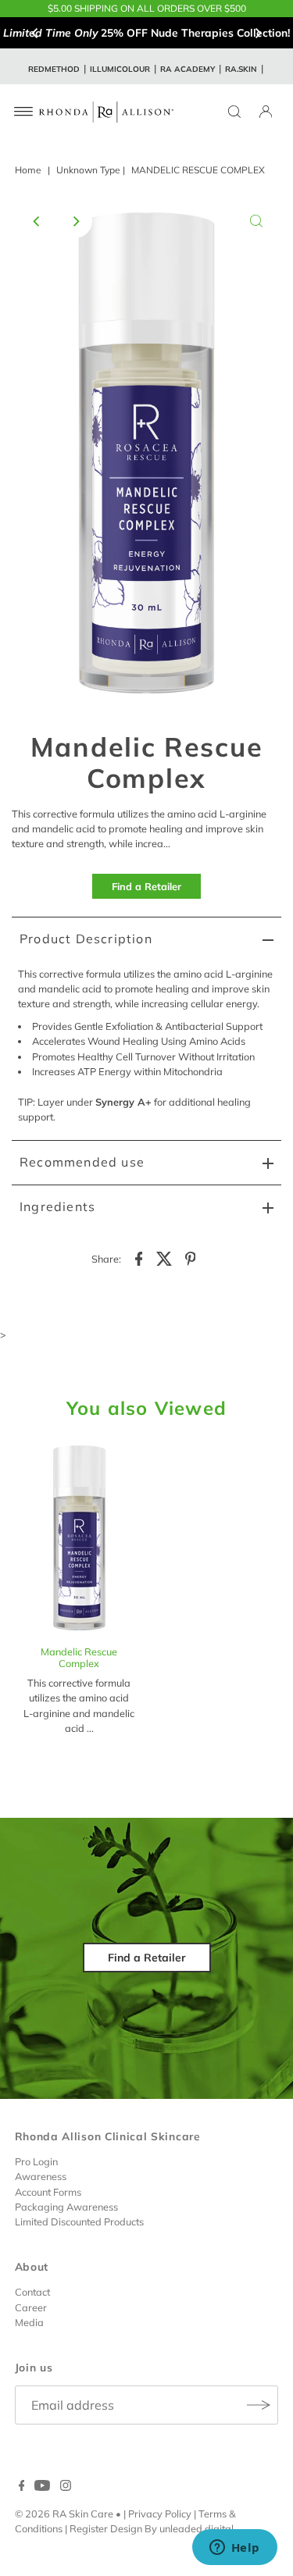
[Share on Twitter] (165, 1257)
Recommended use (82, 1162)
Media (29, 2322)
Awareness (41, 2176)
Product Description (86, 939)
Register (89, 2528)
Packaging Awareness (66, 2207)
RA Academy (188, 69)
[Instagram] (66, 2487)
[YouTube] (42, 2487)
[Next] (258, 33)
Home (28, 170)
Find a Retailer (146, 886)
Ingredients (57, 1206)
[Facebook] (22, 2487)
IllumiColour (120, 69)
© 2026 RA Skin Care (64, 2514)
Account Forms (48, 2192)
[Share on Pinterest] (191, 1257)
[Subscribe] (259, 2405)
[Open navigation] (24, 112)
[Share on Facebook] (139, 1257)
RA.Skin (241, 69)
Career (31, 2307)
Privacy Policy (160, 2514)
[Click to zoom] (256, 221)
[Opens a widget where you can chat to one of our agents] (234, 2549)
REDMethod (54, 69)
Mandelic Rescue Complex (79, 1657)
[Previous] (35, 33)
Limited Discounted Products (79, 2221)
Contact (32, 2292)
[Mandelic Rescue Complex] (79, 1539)
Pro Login (36, 2161)
